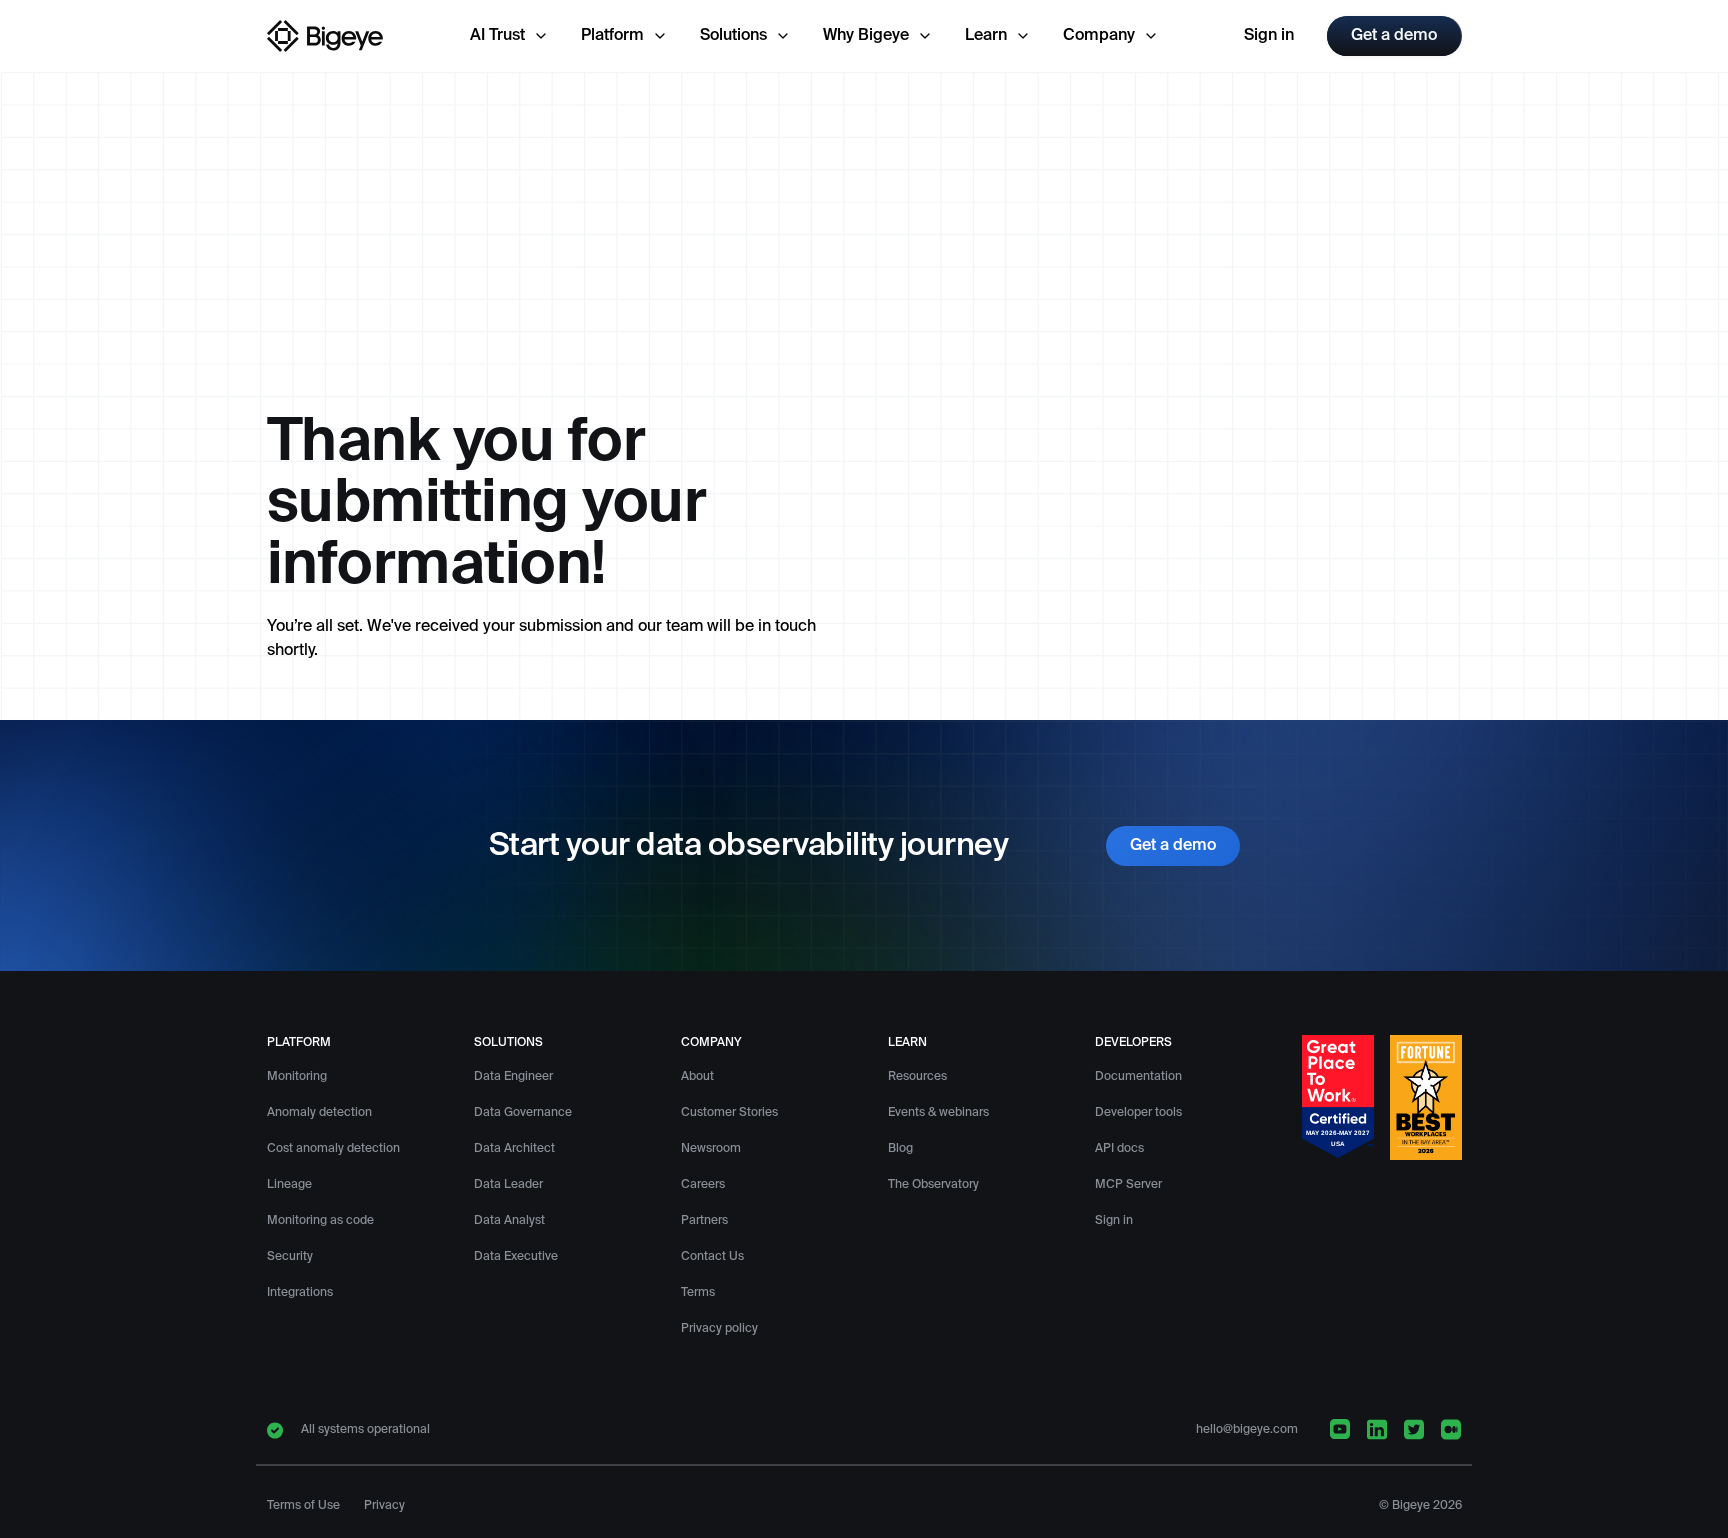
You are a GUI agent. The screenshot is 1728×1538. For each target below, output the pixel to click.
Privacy (384, 1506)
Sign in (1269, 36)
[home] (326, 36)
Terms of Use (303, 1506)
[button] (509, 36)
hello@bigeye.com (1247, 1430)
